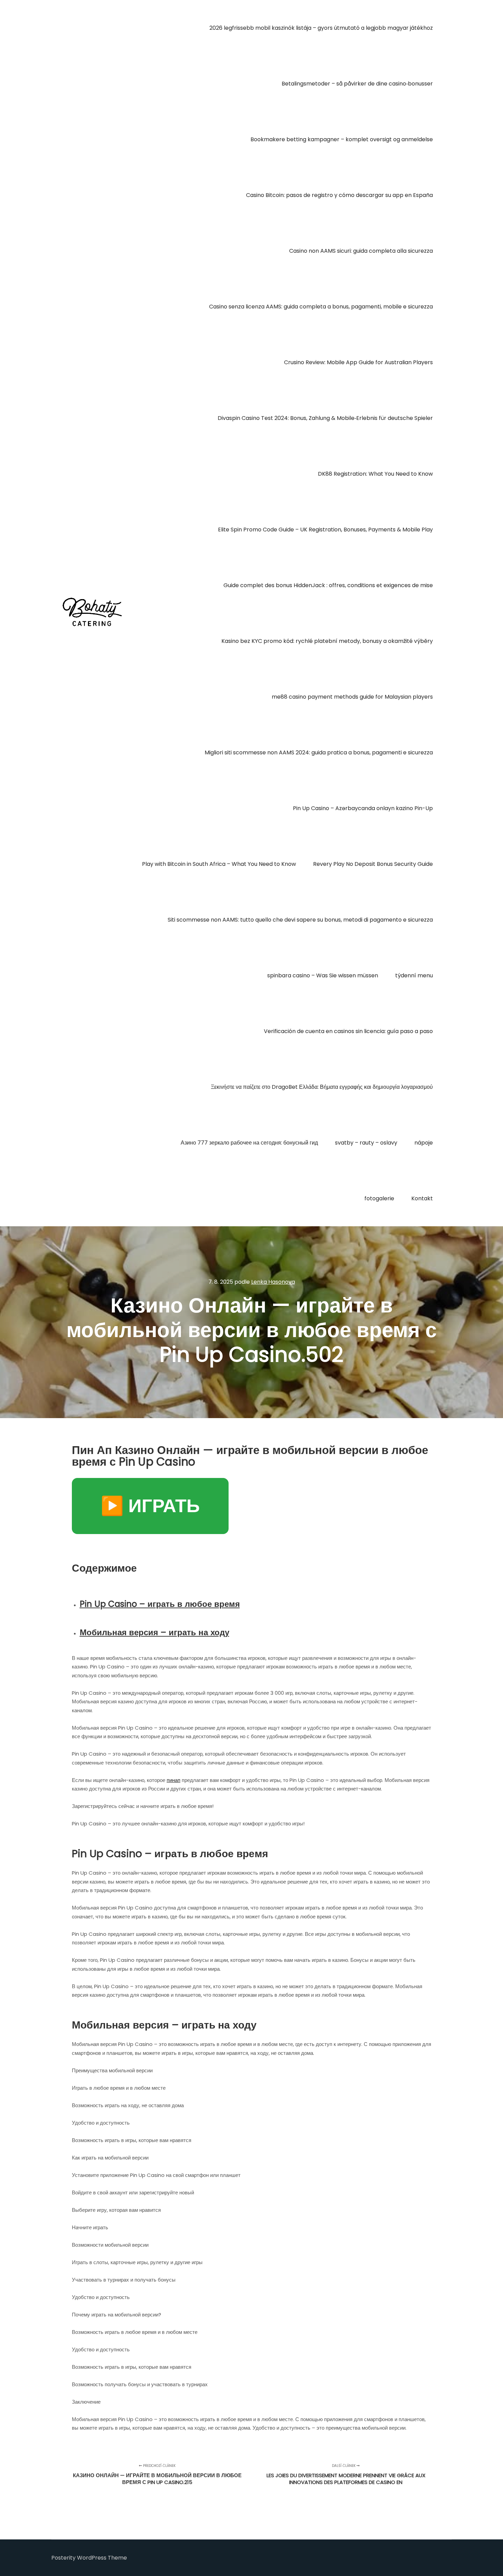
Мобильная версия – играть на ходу (154, 1632)
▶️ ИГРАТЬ (150, 1506)
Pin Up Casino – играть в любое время (160, 1604)
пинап (173, 1780)
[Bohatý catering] (92, 613)
